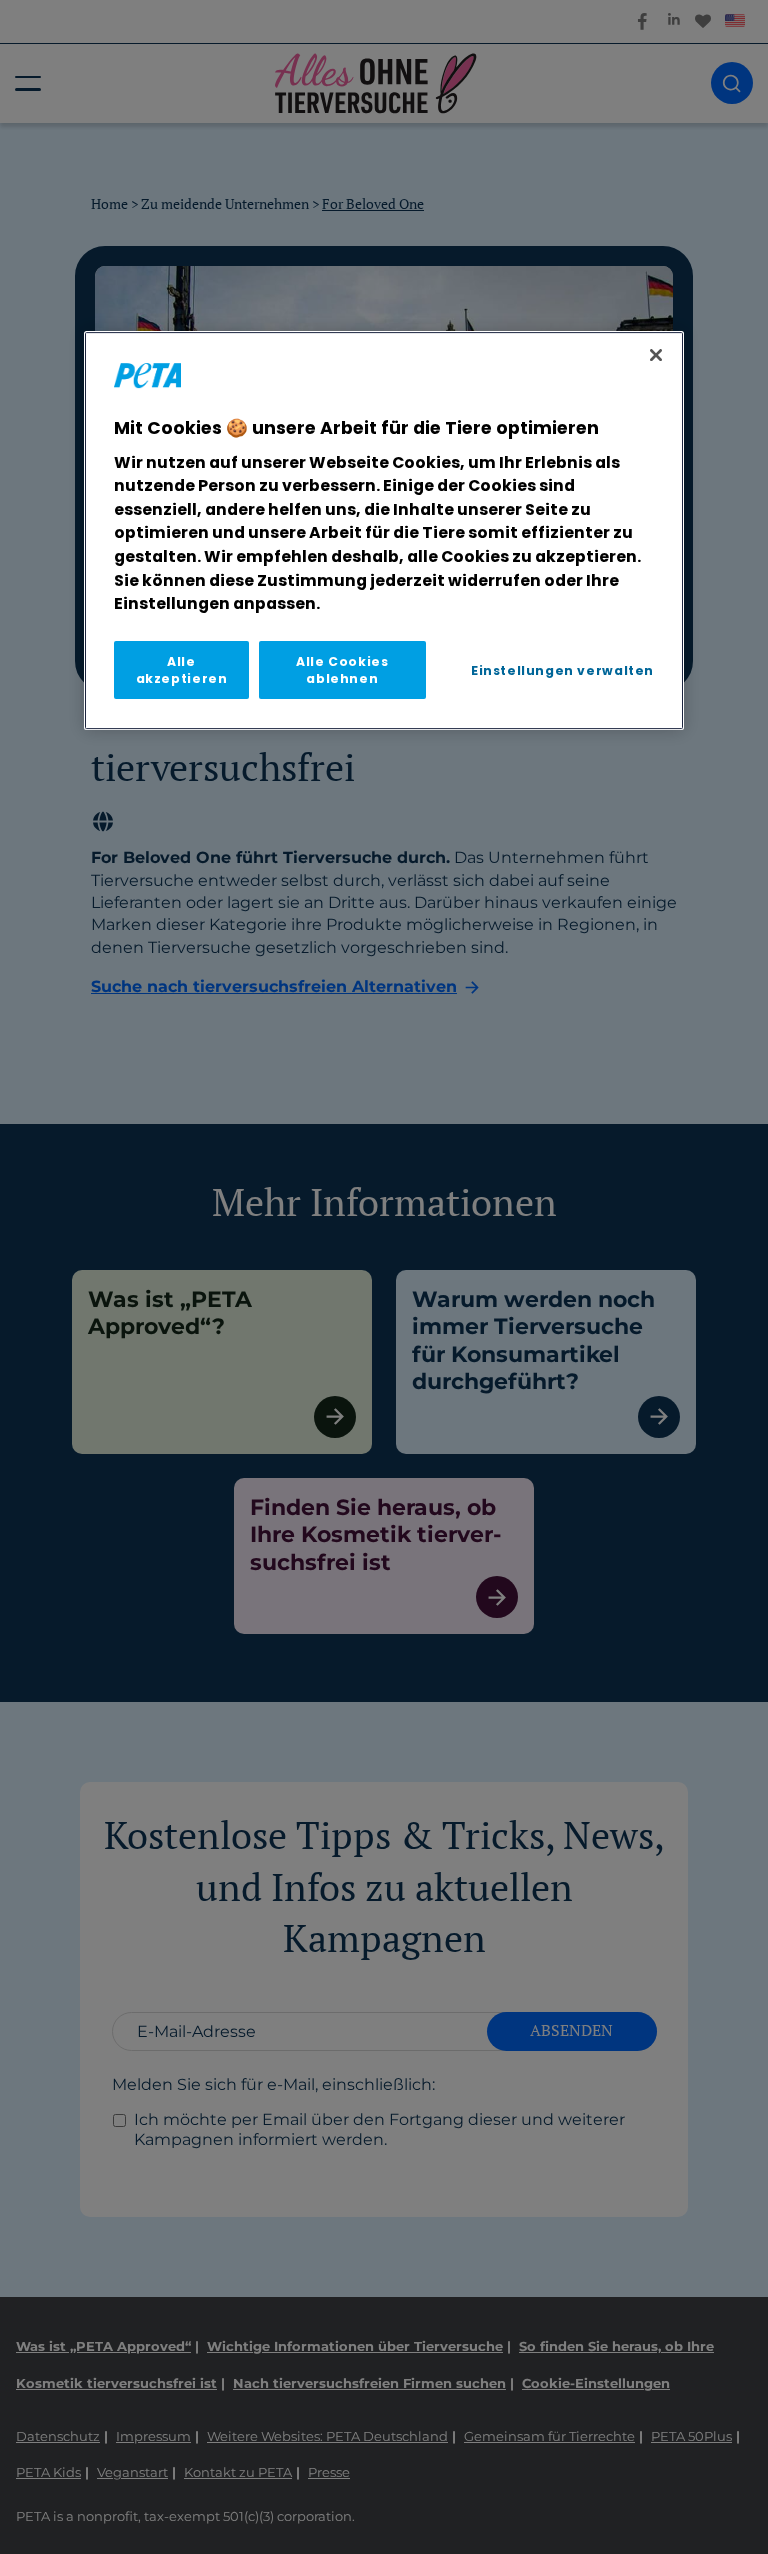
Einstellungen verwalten (562, 670)
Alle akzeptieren (182, 670)
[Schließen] (656, 355)
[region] (384, 530)
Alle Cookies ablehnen (342, 670)
